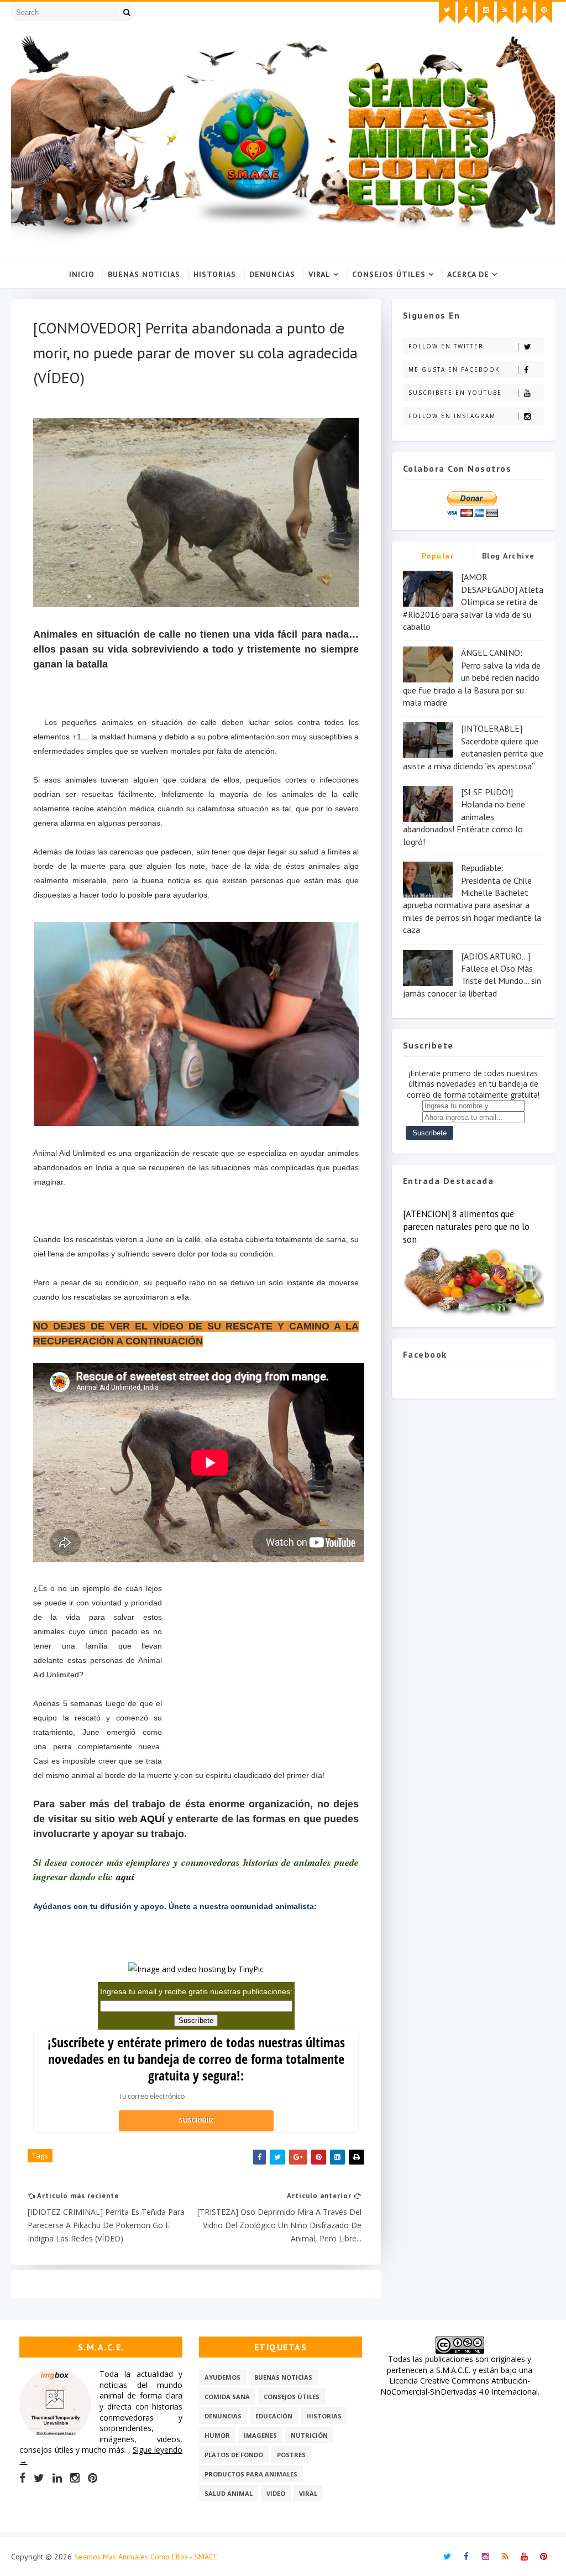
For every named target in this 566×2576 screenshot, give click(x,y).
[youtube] (525, 13)
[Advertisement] (260, 1678)
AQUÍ (152, 1819)
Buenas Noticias (144, 274)
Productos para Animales (251, 2474)
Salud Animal (229, 2493)
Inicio (82, 274)
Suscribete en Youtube (455, 393)
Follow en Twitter (446, 346)
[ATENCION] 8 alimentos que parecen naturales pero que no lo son (466, 1227)
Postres (291, 2455)
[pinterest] (544, 13)
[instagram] (486, 13)
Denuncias (272, 274)
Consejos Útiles (389, 274)
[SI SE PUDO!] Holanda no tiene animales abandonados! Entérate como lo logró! (464, 817)
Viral (319, 274)
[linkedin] (57, 2478)
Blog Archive (509, 556)
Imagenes (260, 2435)
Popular (438, 556)
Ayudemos (222, 2377)
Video (276, 2493)
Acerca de (468, 274)
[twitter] (447, 13)
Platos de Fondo (234, 2455)
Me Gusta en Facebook (454, 369)
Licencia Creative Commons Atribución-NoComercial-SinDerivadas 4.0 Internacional (459, 2386)
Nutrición (309, 2435)
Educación (274, 2416)
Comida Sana (227, 2397)
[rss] (505, 13)
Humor (217, 2435)
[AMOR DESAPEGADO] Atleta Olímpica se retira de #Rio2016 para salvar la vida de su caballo (473, 602)
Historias (215, 274)
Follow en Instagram (452, 416)
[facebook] (467, 13)
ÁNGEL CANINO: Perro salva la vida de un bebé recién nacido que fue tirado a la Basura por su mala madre (472, 677)
